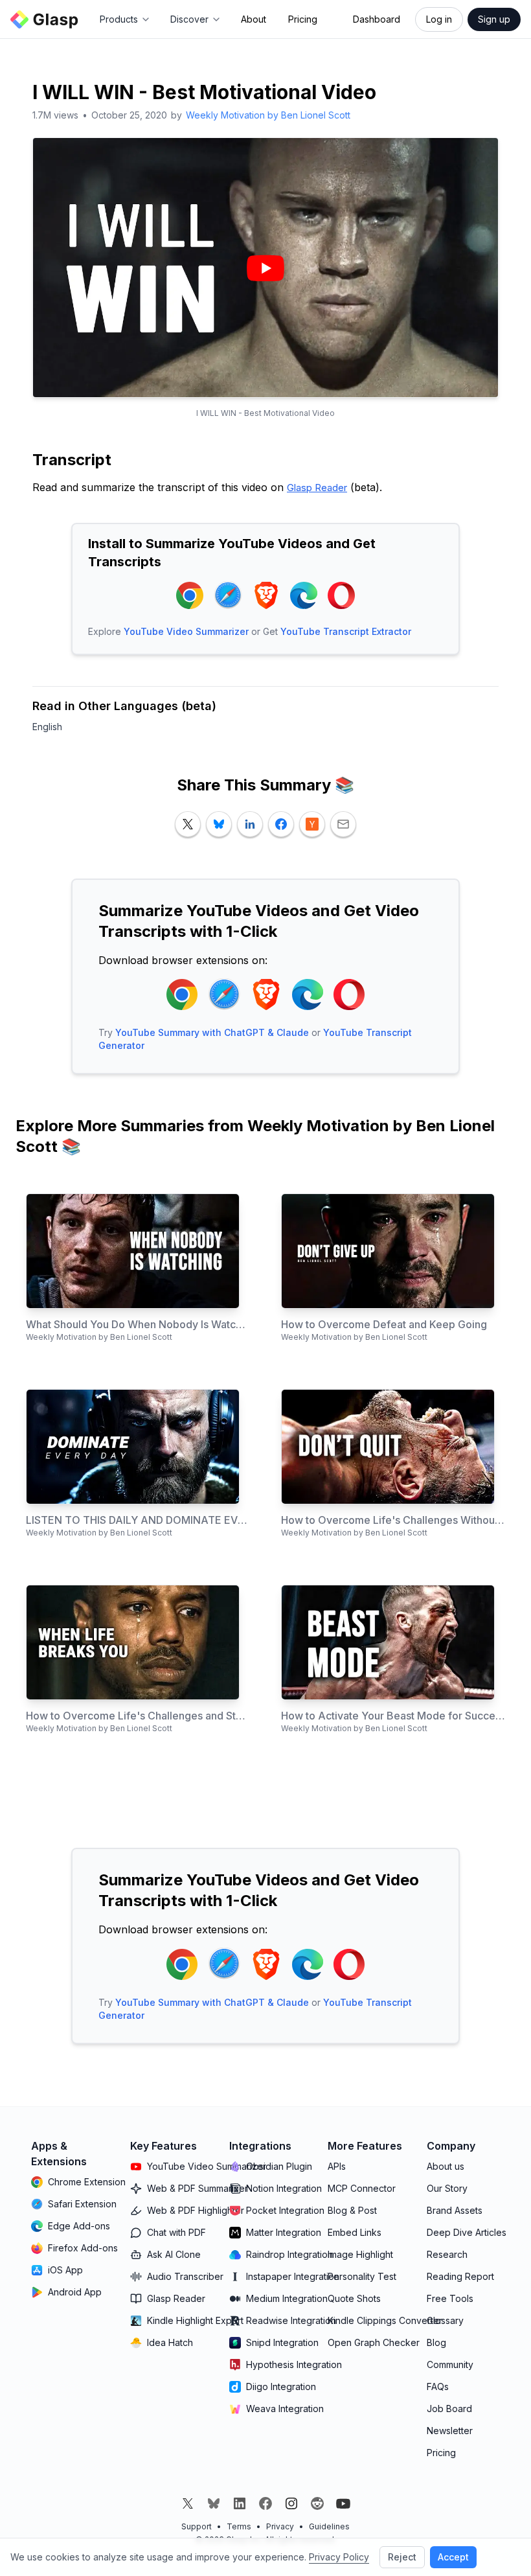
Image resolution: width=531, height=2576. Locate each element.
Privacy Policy (339, 2557)
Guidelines (329, 2526)
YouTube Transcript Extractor (346, 631)
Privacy (280, 2526)
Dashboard (377, 19)
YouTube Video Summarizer (186, 631)
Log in (439, 19)
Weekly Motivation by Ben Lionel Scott (268, 115)
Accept (453, 2557)
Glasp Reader (317, 488)
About (254, 19)
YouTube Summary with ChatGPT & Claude (212, 1032)
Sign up (494, 19)
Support (197, 2526)
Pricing (303, 19)
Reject (402, 2557)
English (47, 727)
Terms (239, 2526)
